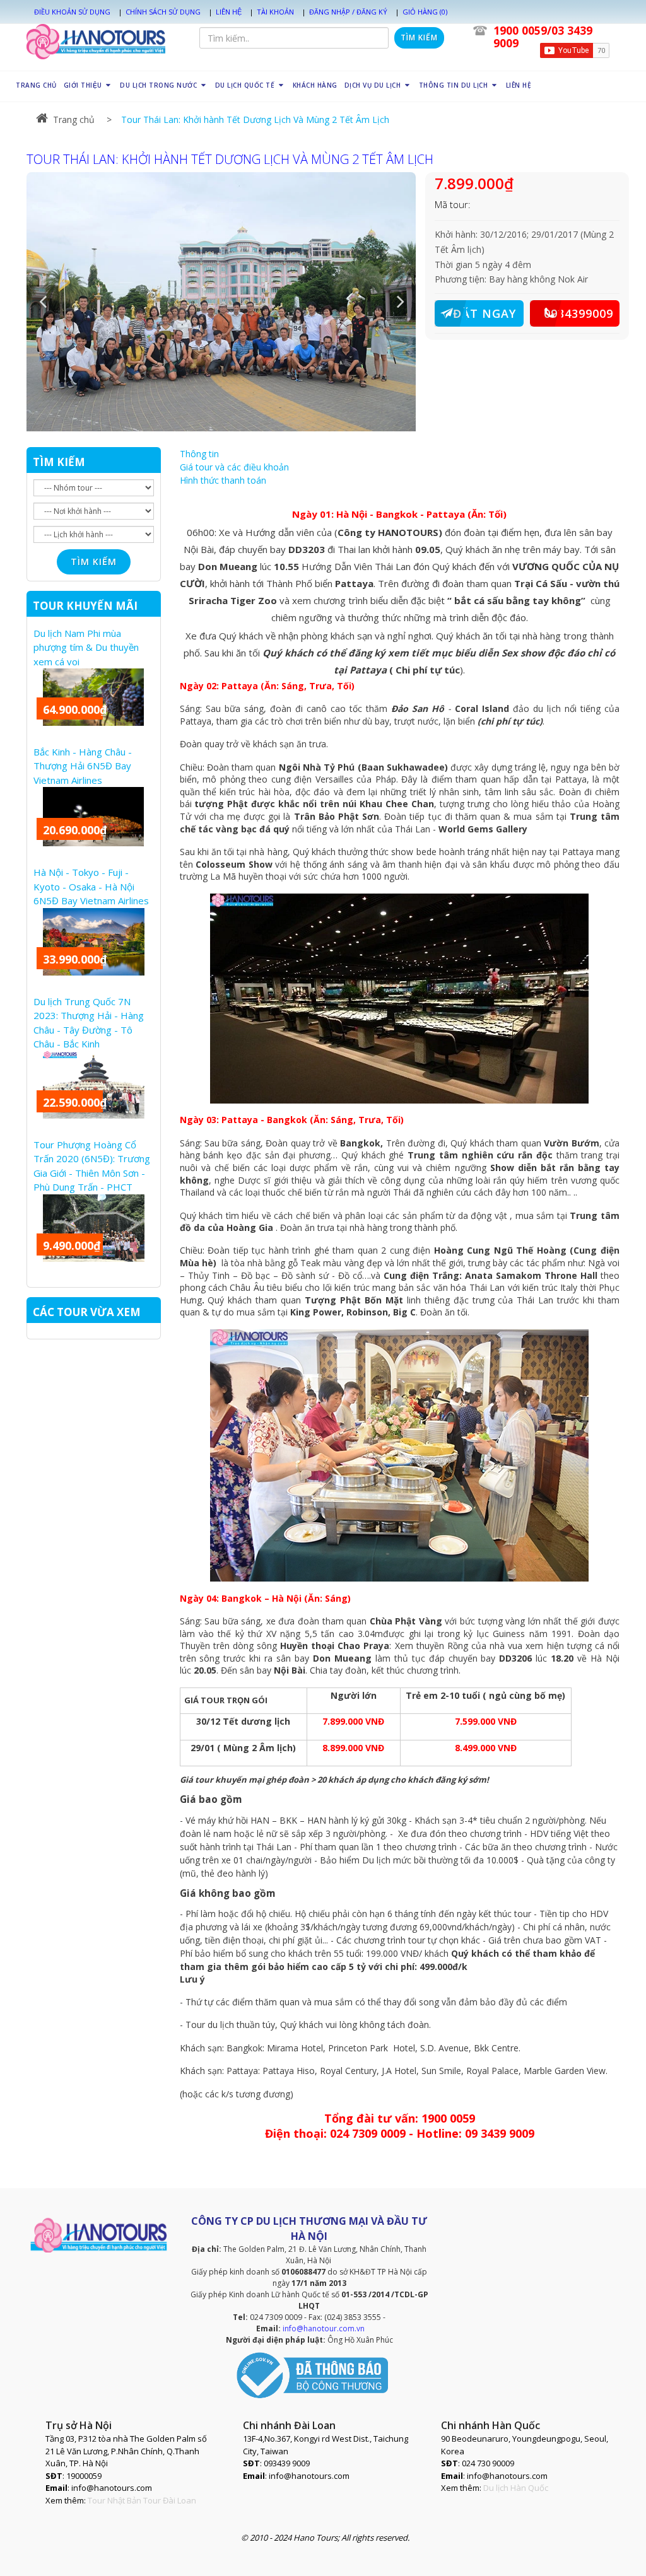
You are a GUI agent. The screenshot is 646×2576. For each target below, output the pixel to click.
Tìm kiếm (419, 38)
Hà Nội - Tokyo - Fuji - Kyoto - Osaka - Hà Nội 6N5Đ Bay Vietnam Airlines (91, 886)
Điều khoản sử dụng (72, 12)
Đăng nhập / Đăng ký (348, 12)
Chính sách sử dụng (163, 12)
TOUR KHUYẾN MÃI (85, 606)
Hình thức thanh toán (223, 480)
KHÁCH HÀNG (315, 85)
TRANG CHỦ (36, 85)
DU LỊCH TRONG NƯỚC (160, 85)
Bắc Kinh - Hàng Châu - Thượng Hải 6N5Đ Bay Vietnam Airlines (83, 766)
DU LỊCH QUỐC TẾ (246, 85)
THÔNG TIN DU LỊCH (455, 85)
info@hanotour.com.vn (324, 2328)
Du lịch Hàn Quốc (516, 2488)
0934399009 (578, 313)
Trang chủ (74, 119)
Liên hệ (229, 12)
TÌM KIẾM (59, 462)
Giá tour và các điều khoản (234, 467)
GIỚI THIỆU (84, 85)
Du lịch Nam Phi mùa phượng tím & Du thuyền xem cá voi (86, 647)
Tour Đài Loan (170, 2500)
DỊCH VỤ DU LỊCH (374, 85)
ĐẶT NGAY (484, 313)
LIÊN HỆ (519, 85)
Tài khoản (275, 12)
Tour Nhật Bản (115, 2500)
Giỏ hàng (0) (425, 12)
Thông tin (199, 454)
